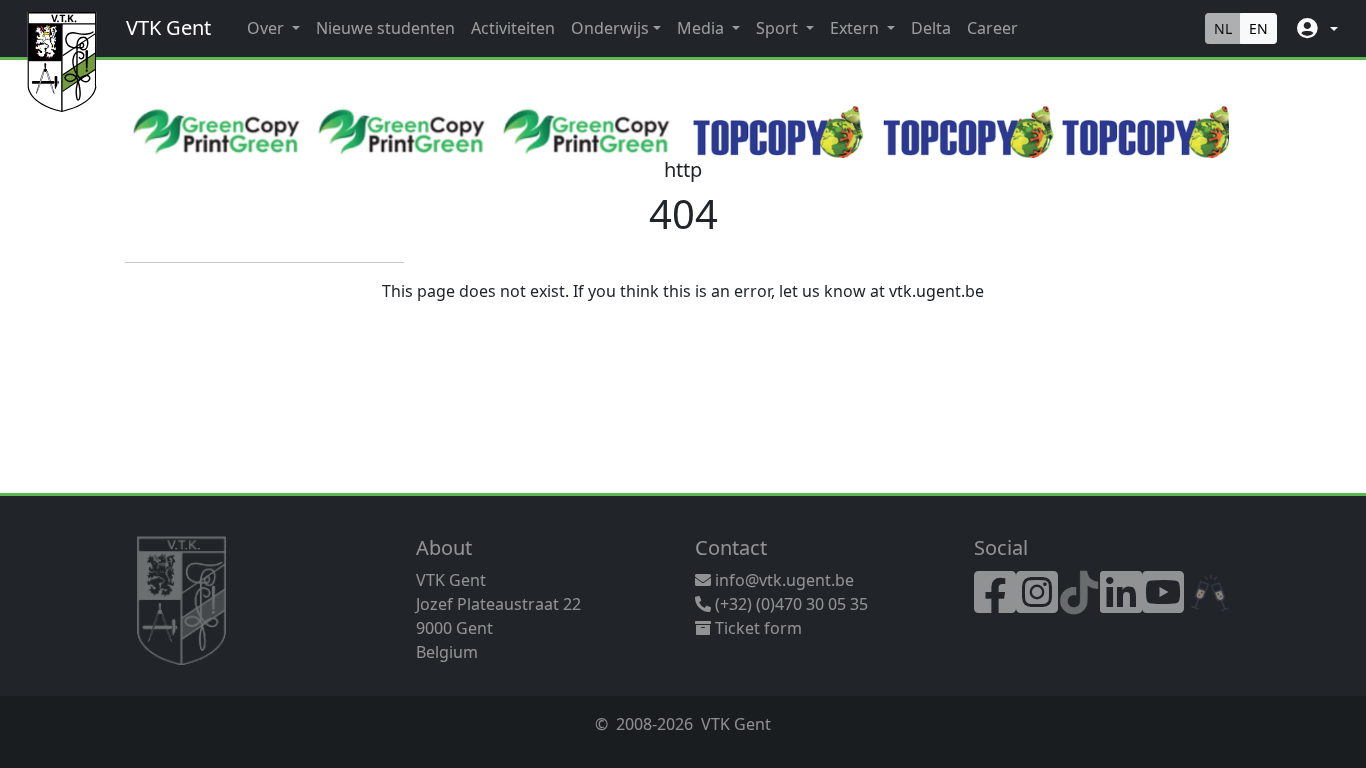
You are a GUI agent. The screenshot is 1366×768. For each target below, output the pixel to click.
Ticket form (756, 628)
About (444, 547)
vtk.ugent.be (936, 291)
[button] (1315, 28)
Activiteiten (513, 28)
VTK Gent (168, 27)
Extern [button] (856, 28)
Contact (731, 547)
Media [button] (702, 28)
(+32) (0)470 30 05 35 (789, 604)
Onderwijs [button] (610, 28)
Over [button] (267, 28)
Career (992, 28)
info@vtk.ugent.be (784, 580)
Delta (931, 28)
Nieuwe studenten (385, 28)
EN (1258, 28)
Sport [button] (779, 28)
